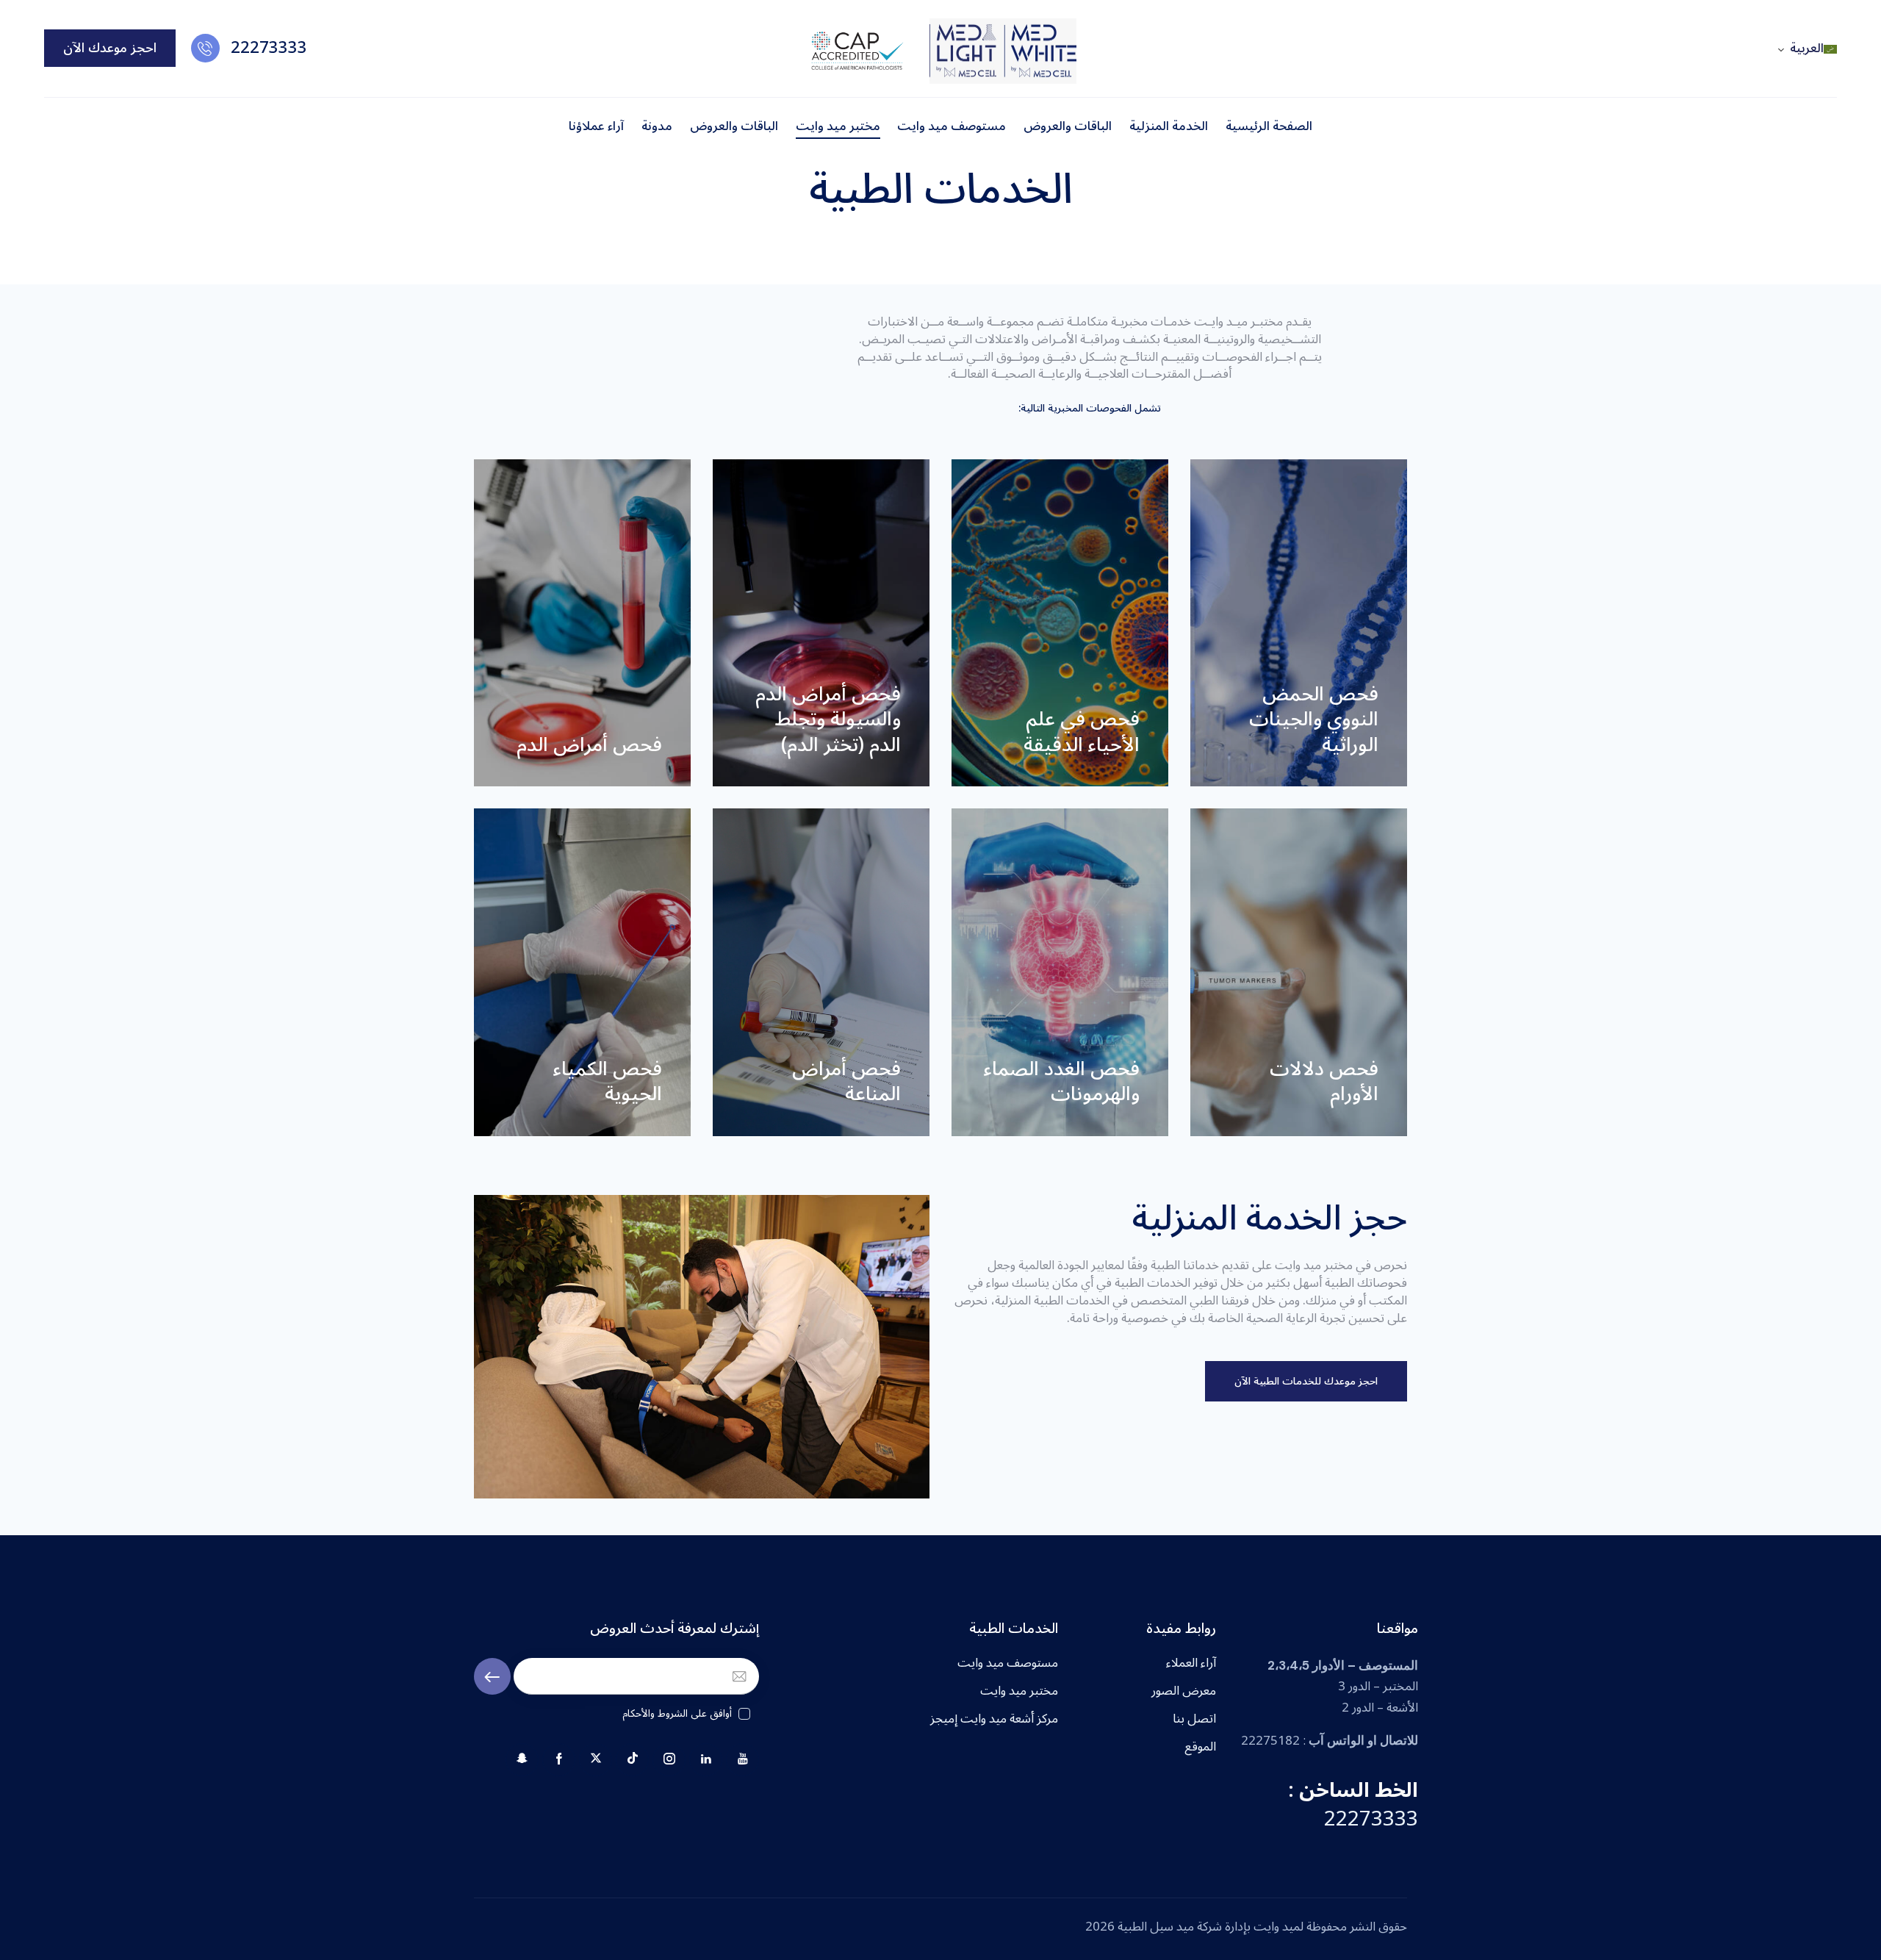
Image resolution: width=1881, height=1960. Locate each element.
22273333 (1371, 1819)
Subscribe (492, 1677)
